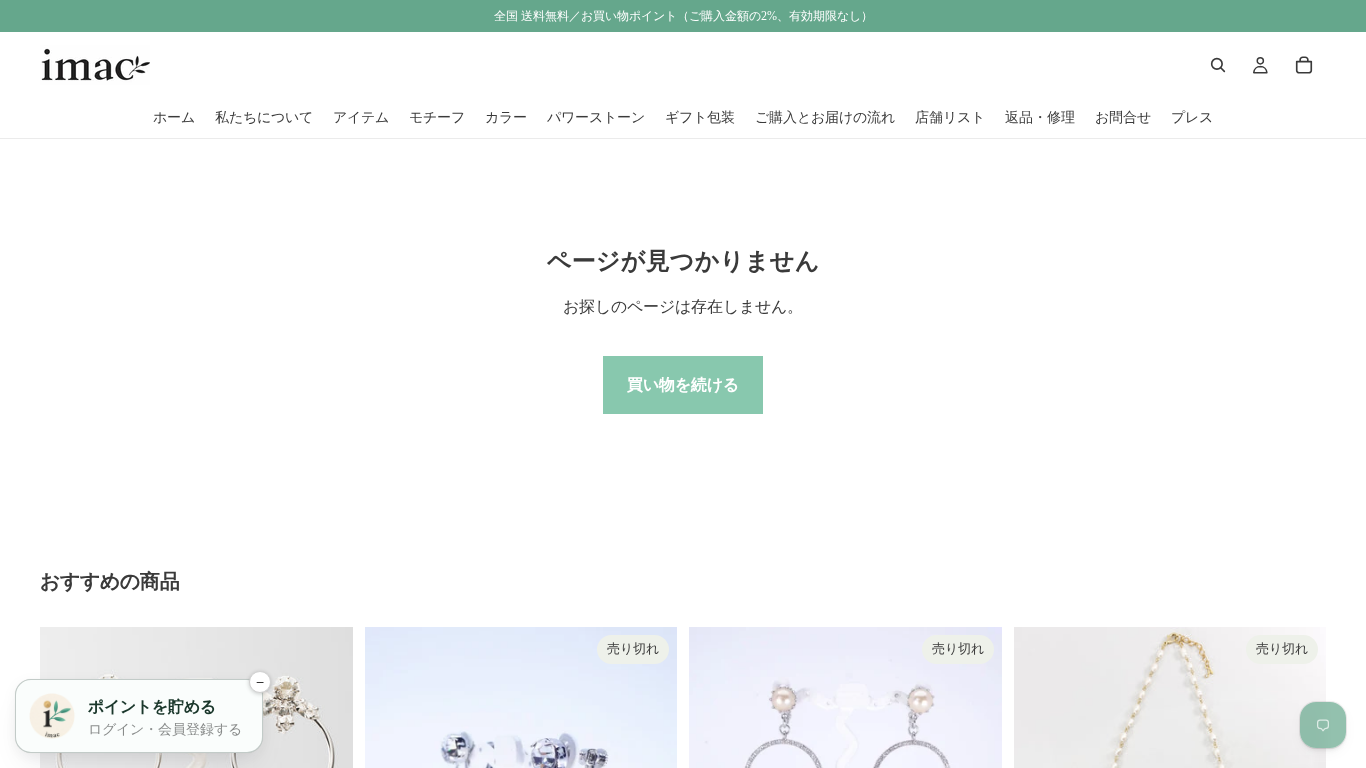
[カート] (1304, 65)
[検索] (1218, 65)
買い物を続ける (683, 384)
